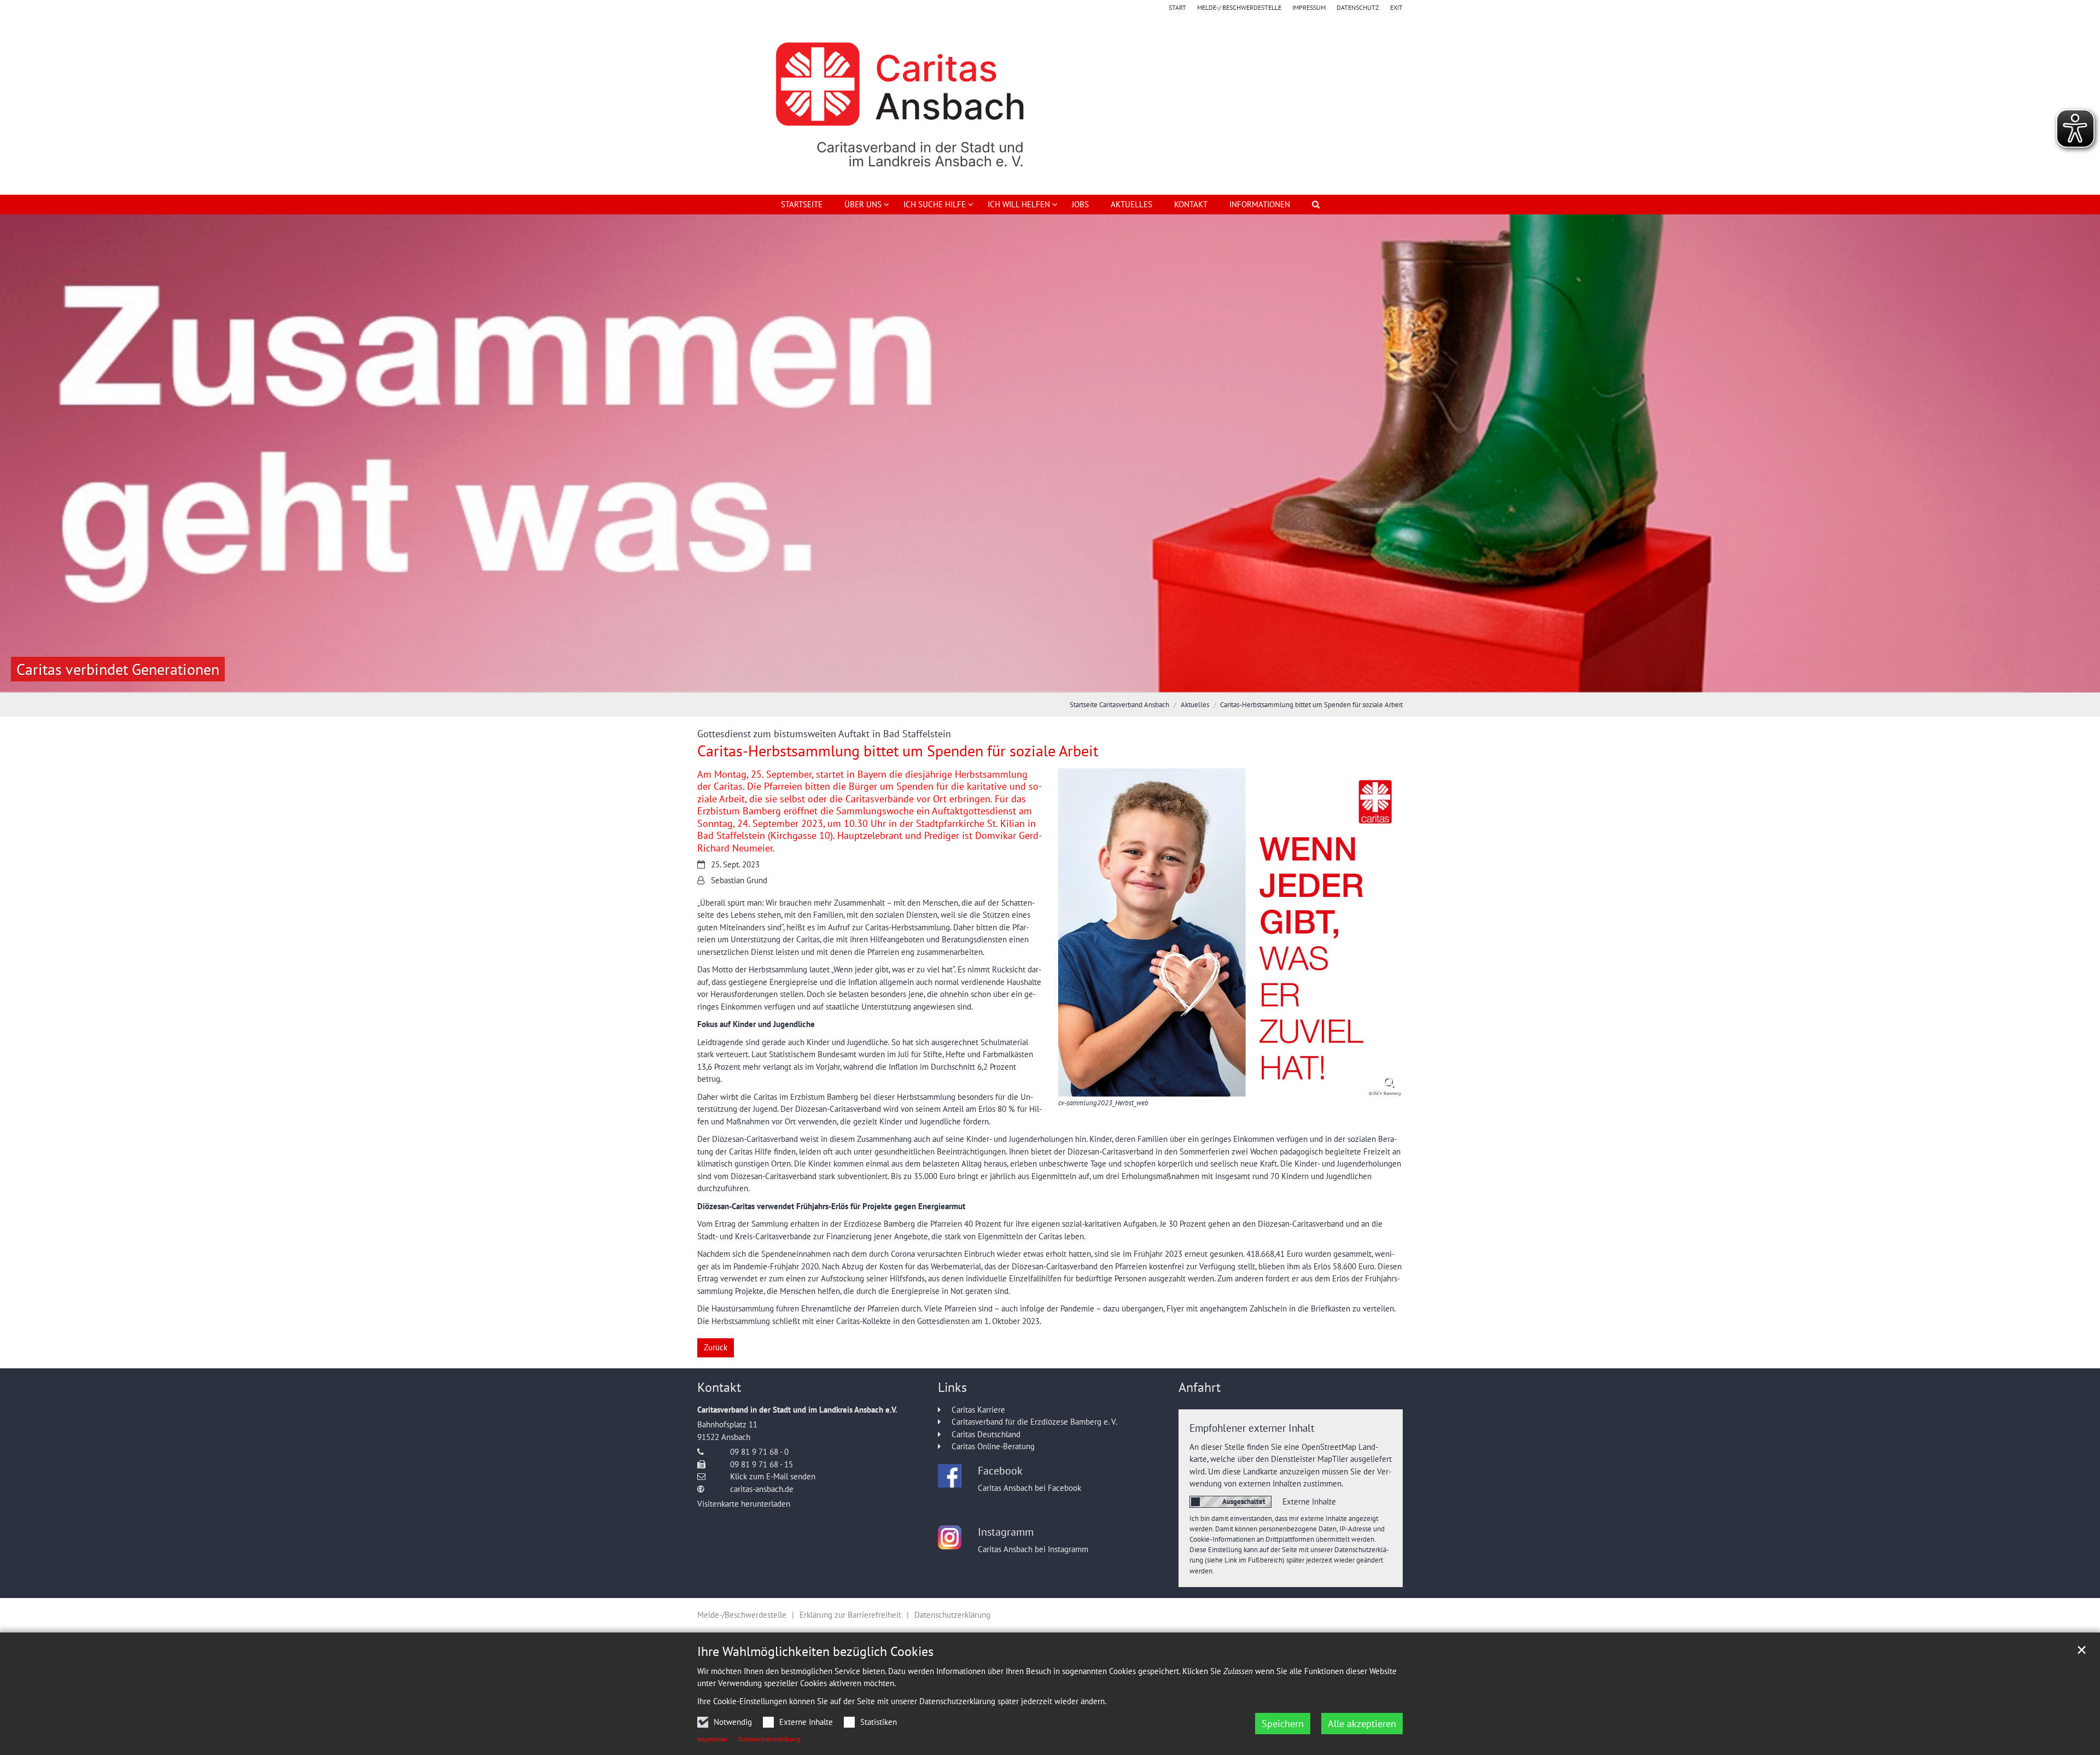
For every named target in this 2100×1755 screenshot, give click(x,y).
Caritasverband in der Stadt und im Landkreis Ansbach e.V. (797, 1410)
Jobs (1080, 204)
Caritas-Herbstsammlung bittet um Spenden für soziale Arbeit (1311, 705)
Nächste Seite (2078, 453)
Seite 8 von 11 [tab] (1088, 681)
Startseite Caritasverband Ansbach (1119, 705)
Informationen (1260, 204)
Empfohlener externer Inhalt (1252, 1428)
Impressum (712, 1739)
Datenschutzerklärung (769, 1739)
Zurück (716, 1347)
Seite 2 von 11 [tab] (973, 681)
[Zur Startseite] (1050, 104)
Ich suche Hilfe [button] (935, 204)
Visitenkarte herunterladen (744, 1504)
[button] (860, 207)
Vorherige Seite (22, 453)
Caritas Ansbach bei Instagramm (1033, 1549)
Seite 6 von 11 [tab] (1050, 681)
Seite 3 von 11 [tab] (993, 681)
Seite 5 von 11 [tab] (1031, 681)
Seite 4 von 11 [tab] (1012, 681)
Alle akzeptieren (1362, 1724)
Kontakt (1191, 204)
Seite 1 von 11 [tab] (954, 681)
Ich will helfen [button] (1019, 204)
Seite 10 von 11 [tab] (1127, 681)
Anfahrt (1200, 1387)
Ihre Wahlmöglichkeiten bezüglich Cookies (815, 1652)
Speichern (1283, 1724)
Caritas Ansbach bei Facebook (1029, 1488)
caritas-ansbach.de (762, 1489)
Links (952, 1387)
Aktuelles (1131, 204)
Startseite (802, 204)
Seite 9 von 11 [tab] (1107, 681)
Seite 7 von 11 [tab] (1069, 681)
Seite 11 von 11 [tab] (1146, 681)
